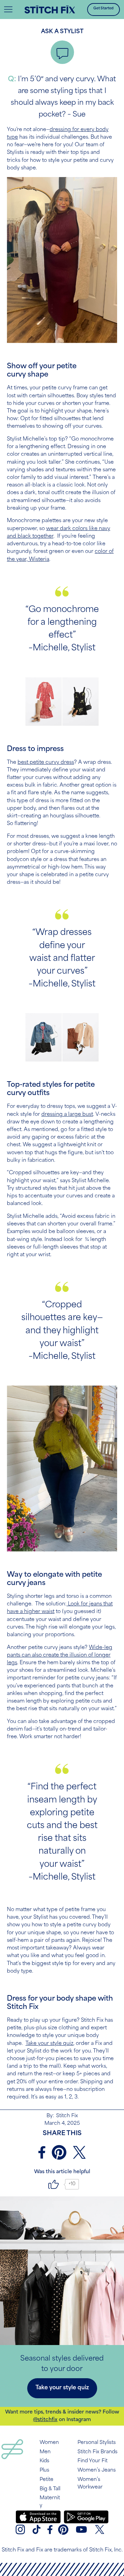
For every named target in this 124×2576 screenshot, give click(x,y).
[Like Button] (54, 2184)
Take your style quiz (49, 2044)
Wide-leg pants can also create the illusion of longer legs (60, 1655)
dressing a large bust (67, 1115)
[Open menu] (8, 9)
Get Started (104, 8)
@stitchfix (45, 2420)
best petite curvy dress (46, 763)
